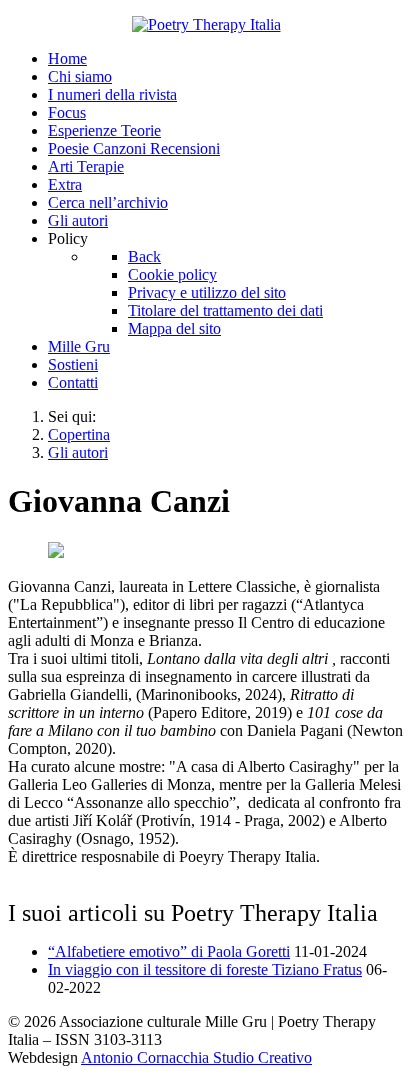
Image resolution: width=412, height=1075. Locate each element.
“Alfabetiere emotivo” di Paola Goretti (169, 951)
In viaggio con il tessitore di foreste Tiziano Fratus (205, 969)
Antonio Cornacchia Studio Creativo (196, 1057)
